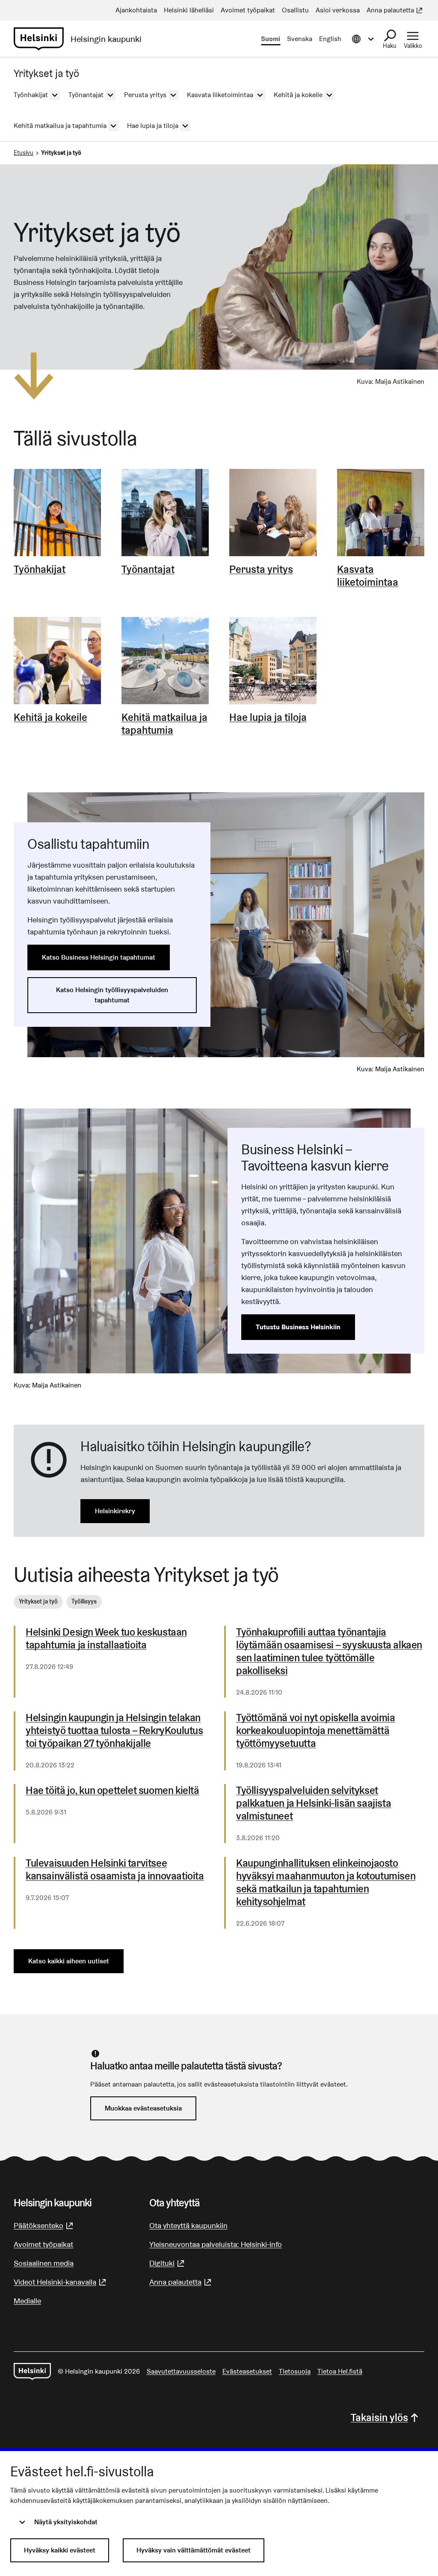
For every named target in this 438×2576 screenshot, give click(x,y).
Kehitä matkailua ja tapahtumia (164, 724)
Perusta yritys (261, 569)
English (330, 39)
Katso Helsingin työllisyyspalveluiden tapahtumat (112, 995)
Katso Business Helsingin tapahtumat (99, 957)
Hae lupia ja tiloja (268, 717)
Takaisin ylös (379, 2417)
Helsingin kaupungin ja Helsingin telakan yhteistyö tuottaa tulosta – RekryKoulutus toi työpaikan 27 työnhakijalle (114, 1731)
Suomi (271, 39)
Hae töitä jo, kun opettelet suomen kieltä (112, 1790)
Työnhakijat (40, 569)
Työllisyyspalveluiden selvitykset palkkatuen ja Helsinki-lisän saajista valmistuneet (314, 1803)
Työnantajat (148, 569)
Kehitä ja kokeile (50, 717)
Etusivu (24, 153)
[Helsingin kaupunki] (32, 2371)
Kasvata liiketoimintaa (368, 576)
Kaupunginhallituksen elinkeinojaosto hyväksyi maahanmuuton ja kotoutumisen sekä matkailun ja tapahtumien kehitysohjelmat (326, 1882)
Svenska (300, 39)
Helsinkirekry (115, 1511)
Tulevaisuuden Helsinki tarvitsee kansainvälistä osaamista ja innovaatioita (115, 1870)
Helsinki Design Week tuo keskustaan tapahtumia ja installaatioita (106, 1639)
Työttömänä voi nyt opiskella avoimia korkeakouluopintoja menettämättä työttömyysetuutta (316, 1731)
